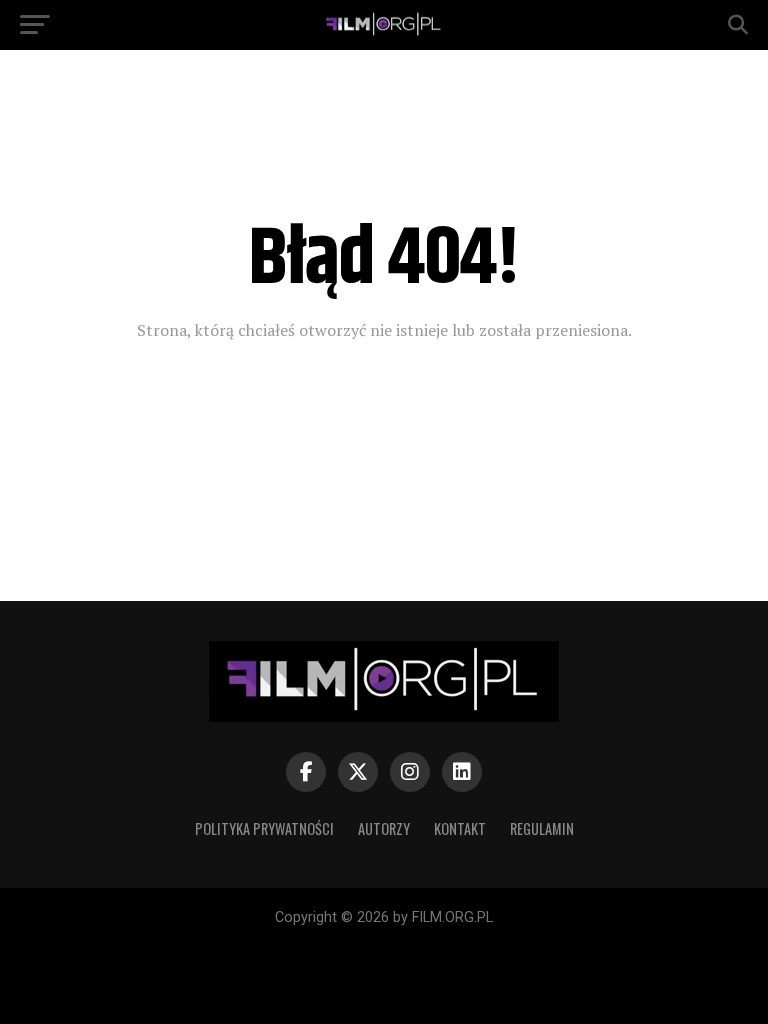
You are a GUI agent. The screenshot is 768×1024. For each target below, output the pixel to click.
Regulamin (542, 828)
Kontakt (460, 828)
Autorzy (384, 828)
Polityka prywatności (264, 828)
